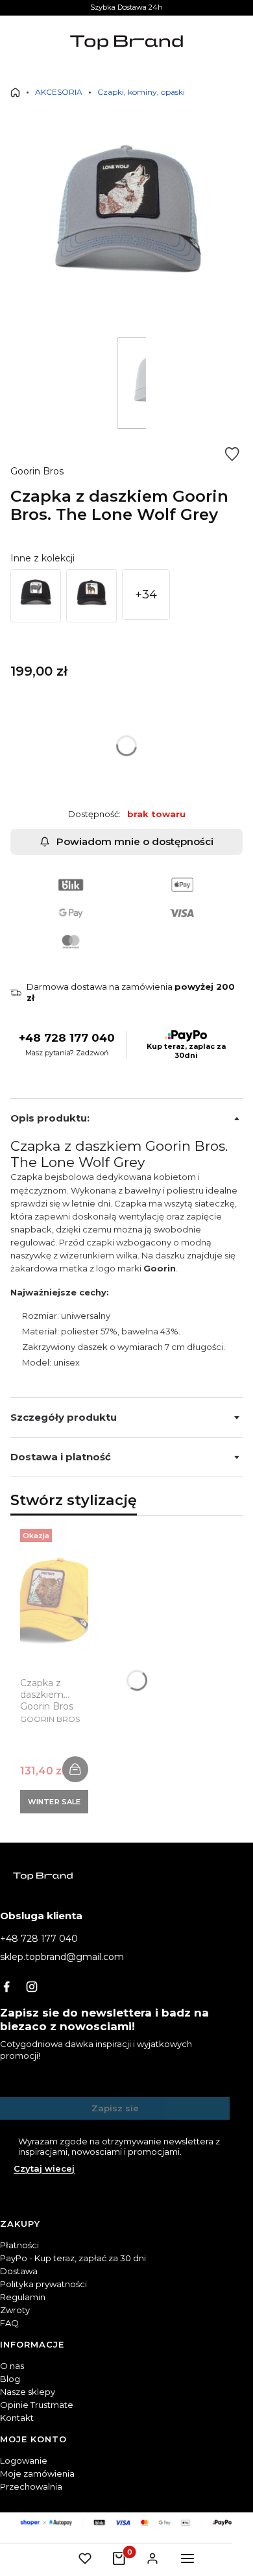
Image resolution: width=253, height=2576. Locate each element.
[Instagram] (32, 1987)
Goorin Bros (37, 471)
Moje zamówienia (37, 2473)
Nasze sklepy (28, 2392)
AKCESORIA (59, 92)
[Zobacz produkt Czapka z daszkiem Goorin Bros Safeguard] (75, 1769)
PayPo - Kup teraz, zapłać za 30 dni (73, 2258)
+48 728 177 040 (67, 1038)
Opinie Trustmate (37, 2405)
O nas (12, 2366)
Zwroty (15, 2310)
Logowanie (24, 2460)
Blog (10, 2379)
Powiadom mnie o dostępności (135, 841)
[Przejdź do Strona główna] (15, 92)
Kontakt (17, 2418)
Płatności (19, 2245)
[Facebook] (6, 1987)
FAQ (9, 2323)
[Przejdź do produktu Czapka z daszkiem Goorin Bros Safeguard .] (54, 1607)
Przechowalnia (31, 2486)
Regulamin (23, 2297)
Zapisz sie (115, 2108)
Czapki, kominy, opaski (141, 92)
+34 (146, 595)
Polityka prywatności (43, 2284)
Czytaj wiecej (44, 2168)
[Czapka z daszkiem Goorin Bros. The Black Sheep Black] (36, 596)
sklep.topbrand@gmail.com (62, 1957)
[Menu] (187, 2558)
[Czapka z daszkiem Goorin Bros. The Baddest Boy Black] (91, 596)
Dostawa (19, 2271)
